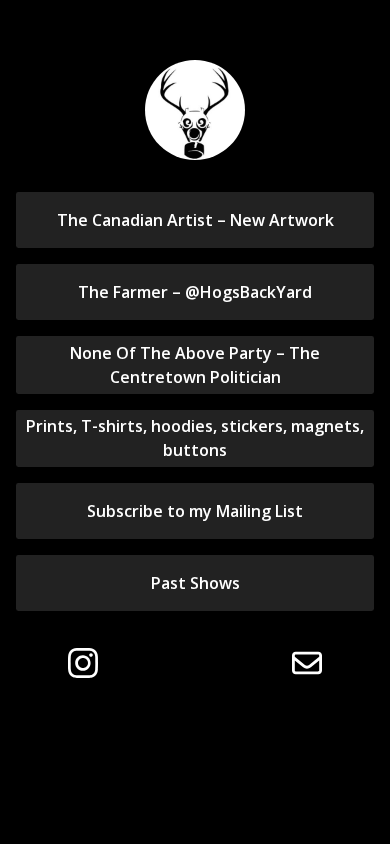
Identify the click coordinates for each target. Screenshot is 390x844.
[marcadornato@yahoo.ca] (307, 663)
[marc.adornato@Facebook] (155, 663)
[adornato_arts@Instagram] (83, 663)
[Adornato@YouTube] (231, 663)
